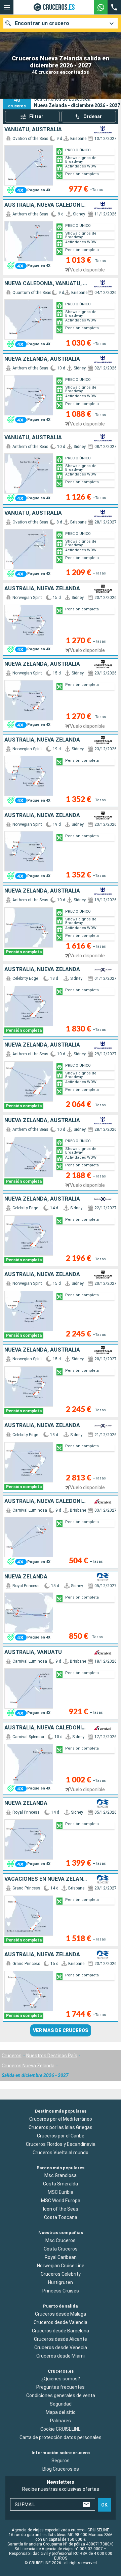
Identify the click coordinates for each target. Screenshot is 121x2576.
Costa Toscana (61, 2218)
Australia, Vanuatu (33, 1652)
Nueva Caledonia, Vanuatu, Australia (47, 284)
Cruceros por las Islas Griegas (61, 2127)
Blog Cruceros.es (61, 2469)
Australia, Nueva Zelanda (42, 589)
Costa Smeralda (61, 2184)
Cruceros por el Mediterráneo (61, 2119)
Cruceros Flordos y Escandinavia (61, 2144)
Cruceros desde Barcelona (61, 2331)
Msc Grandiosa (61, 2176)
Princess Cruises (61, 2291)
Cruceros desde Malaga (61, 2314)
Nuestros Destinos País (52, 2056)
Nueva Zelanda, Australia (42, 359)
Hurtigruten (61, 2282)
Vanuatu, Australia (33, 130)
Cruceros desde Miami (61, 2356)
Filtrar (36, 116)
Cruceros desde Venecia (61, 2347)
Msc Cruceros (61, 2240)
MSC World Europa (61, 2201)
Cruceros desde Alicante (61, 2339)
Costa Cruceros (61, 2249)
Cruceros (12, 2056)
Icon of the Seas (61, 2209)
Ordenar (93, 116)
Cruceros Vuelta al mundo (61, 2153)
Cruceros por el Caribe (61, 2136)
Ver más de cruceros (61, 2030)
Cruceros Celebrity (61, 2274)
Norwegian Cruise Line (61, 2266)
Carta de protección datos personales (61, 2438)
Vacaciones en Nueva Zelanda (47, 1879)
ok (104, 2505)
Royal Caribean (61, 2257)
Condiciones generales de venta (61, 2396)
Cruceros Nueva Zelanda (28, 2066)
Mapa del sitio (61, 2413)
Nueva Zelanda (26, 1577)
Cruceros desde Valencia (61, 2322)
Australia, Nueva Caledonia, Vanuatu (47, 205)
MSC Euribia (61, 2192)
